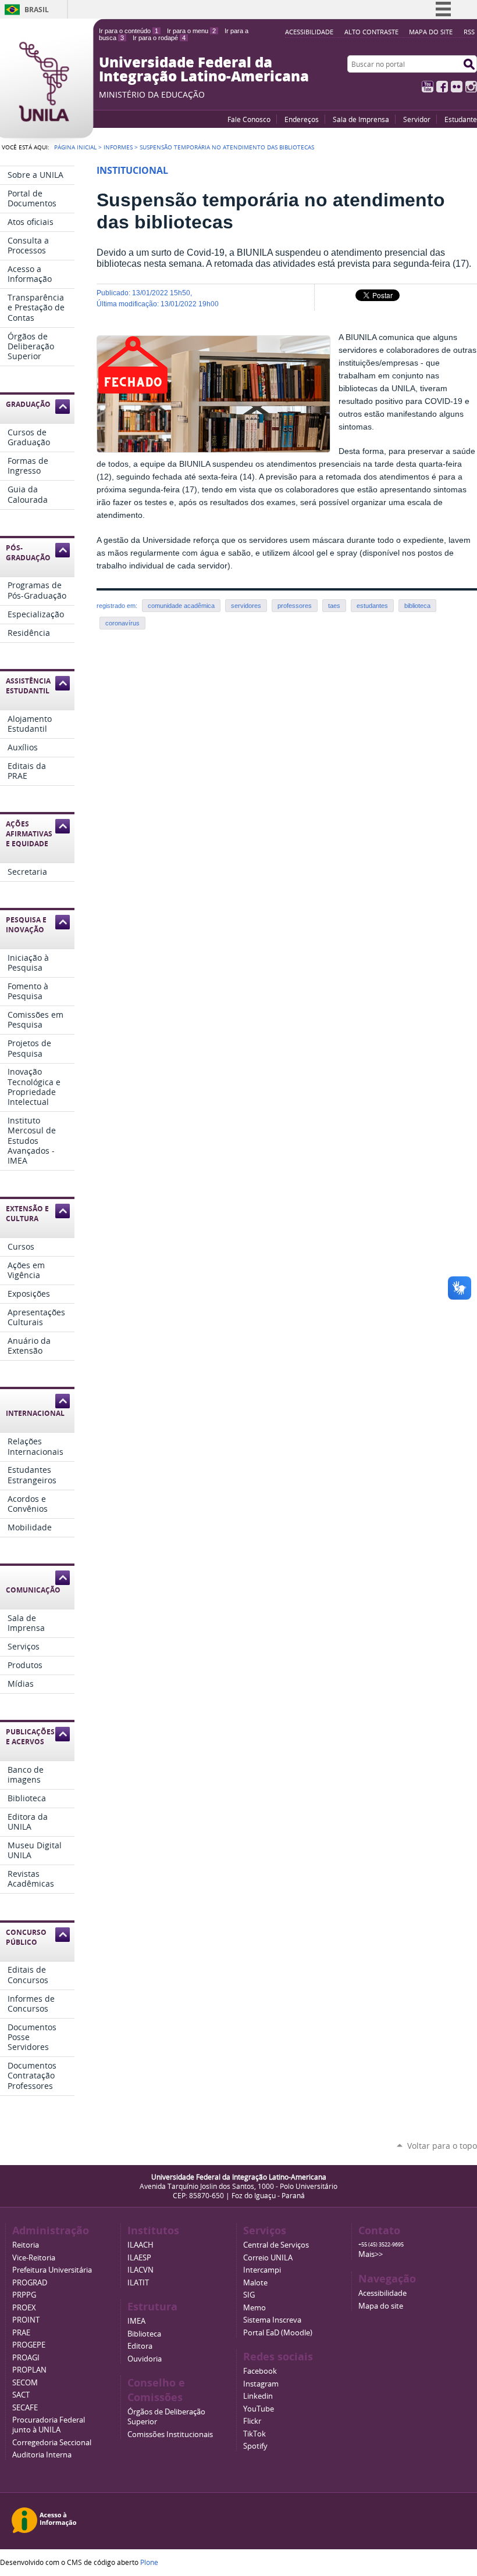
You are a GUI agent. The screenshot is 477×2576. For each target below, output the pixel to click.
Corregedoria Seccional (52, 2443)
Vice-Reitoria (34, 2258)
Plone (149, 2562)
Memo (254, 2308)
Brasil (37, 10)
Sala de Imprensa (361, 119)
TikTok (254, 2434)
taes (334, 606)
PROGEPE (29, 2345)
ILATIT (138, 2283)
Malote (255, 2283)
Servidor (417, 119)
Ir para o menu (191, 31)
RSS (469, 32)
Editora (140, 2346)
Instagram (471, 87)
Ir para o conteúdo (129, 31)
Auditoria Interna (42, 2455)
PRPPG (24, 2295)
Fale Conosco (249, 119)
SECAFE (25, 2408)
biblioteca (417, 606)
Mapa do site (431, 32)
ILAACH (140, 2245)
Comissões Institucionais (170, 2434)
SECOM (25, 2383)
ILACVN (140, 2270)
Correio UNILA (268, 2258)
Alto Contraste (371, 32)
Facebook (442, 87)
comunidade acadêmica (181, 606)
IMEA (136, 2321)
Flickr (457, 87)
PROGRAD (30, 2283)
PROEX (24, 2308)
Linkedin (258, 2396)
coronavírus (122, 623)
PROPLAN (29, 2370)
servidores (246, 606)
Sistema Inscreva (272, 2320)
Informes (118, 147)
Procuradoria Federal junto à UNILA (49, 2425)
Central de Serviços (276, 2245)
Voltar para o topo (442, 2146)
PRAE (21, 2333)
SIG (249, 2295)
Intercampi (262, 2270)
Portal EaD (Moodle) (278, 2333)
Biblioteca (144, 2334)
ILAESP (139, 2258)
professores (295, 606)
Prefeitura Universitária (52, 2270)
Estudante (461, 119)
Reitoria (26, 2245)
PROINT (26, 2320)
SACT (21, 2395)
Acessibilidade (309, 32)
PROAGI (26, 2358)
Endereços (302, 119)
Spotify (255, 2446)
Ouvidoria (145, 2359)
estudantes (372, 606)
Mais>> (371, 2254)
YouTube (428, 87)
